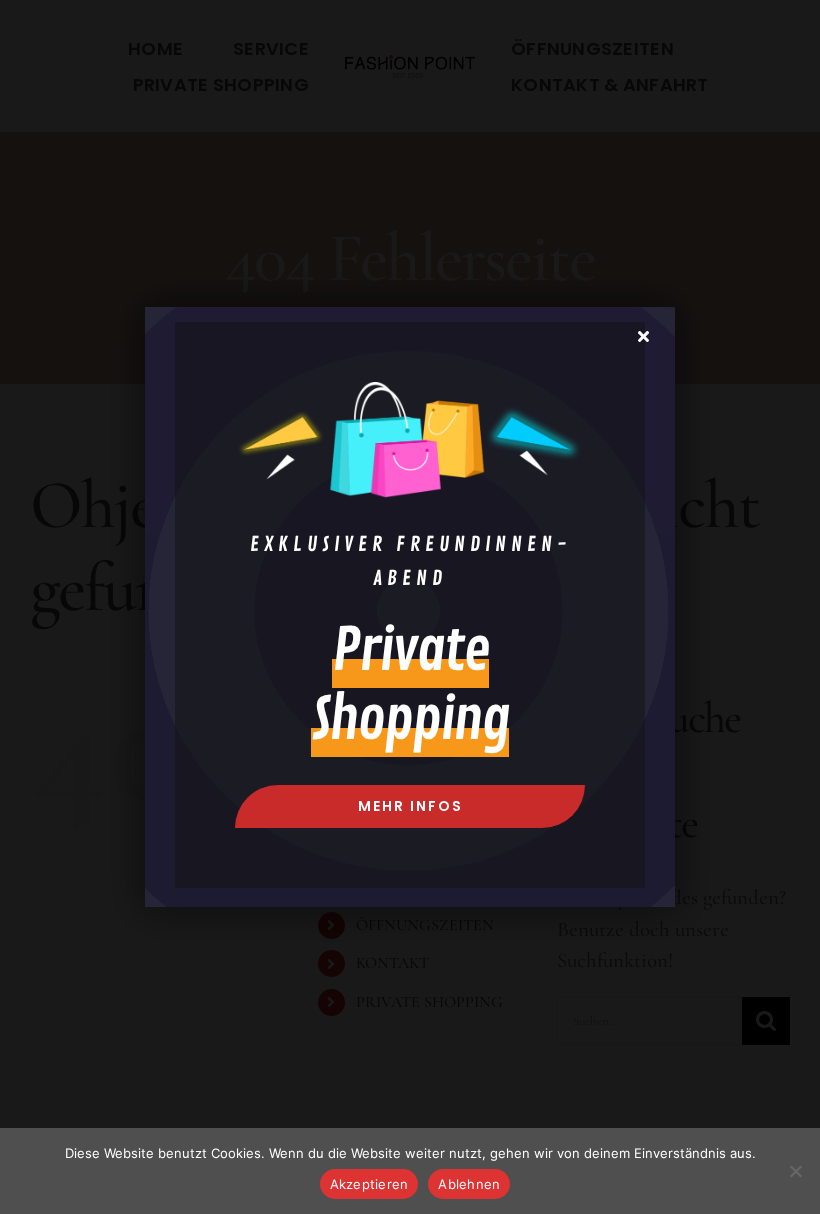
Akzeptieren (369, 1184)
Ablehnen (469, 1184)
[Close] (643, 336)
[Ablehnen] (795, 1171)
